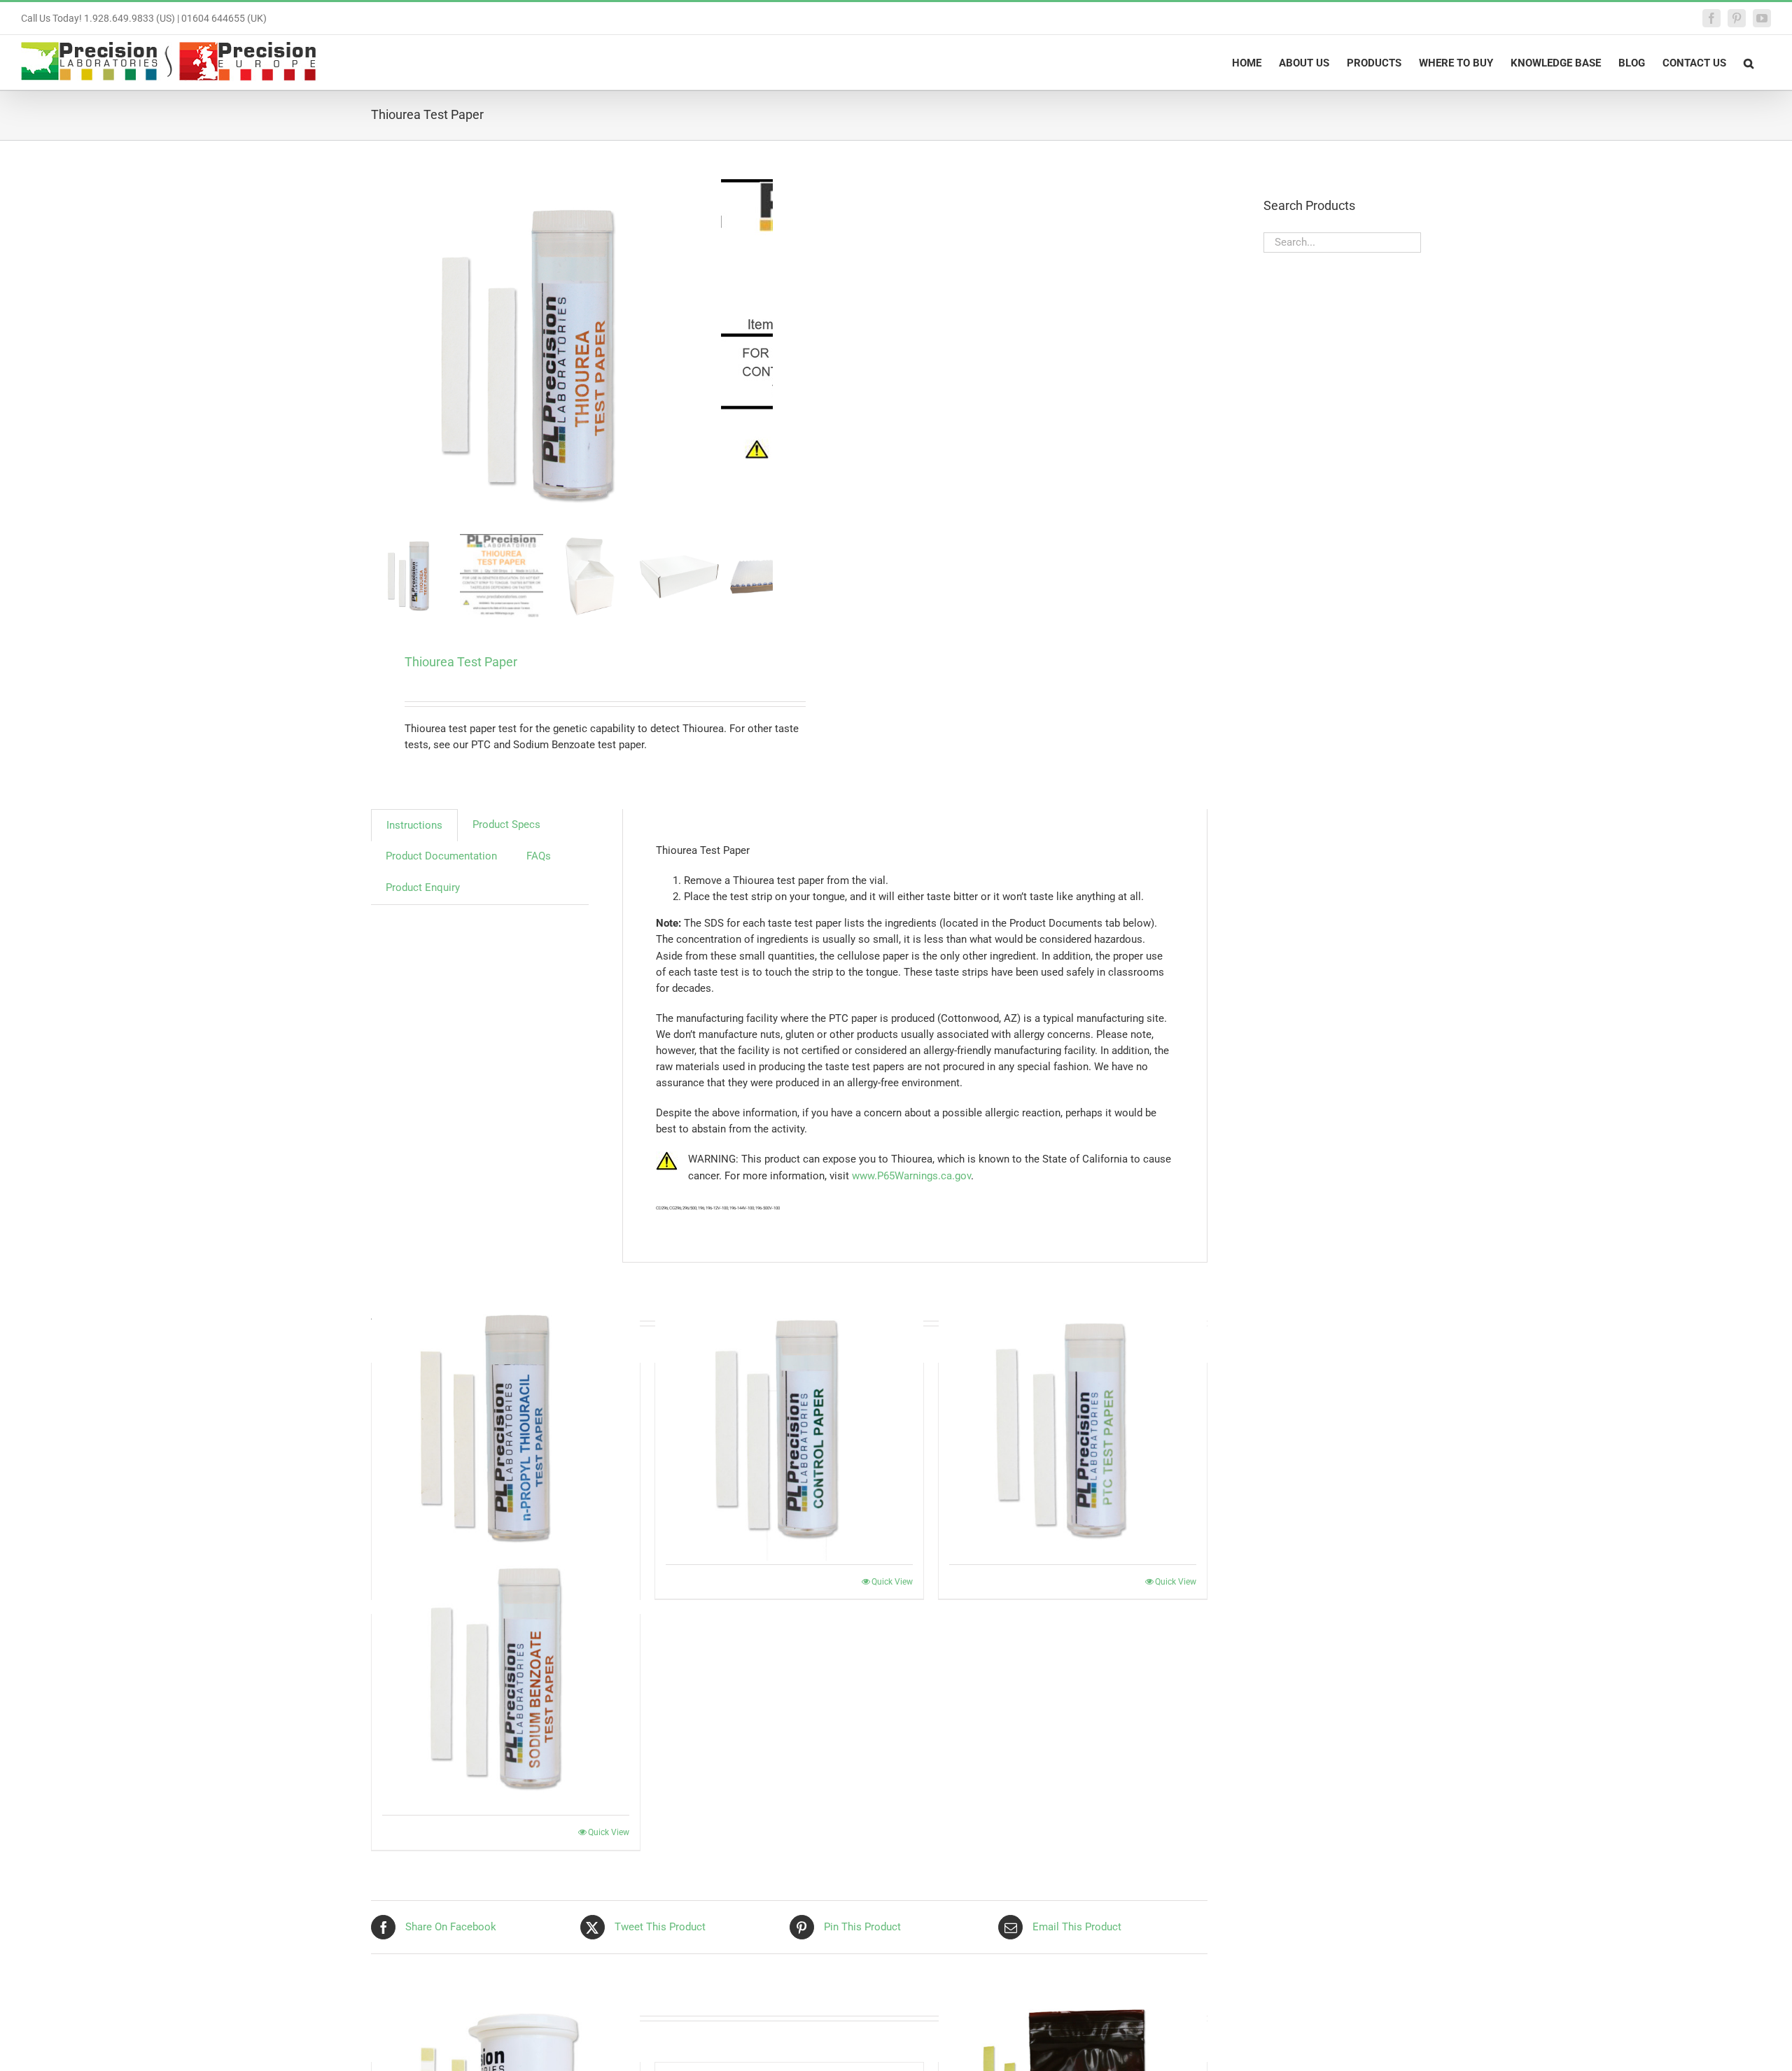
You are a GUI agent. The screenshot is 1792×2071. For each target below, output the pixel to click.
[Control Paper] (789, 1426)
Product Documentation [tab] (441, 856)
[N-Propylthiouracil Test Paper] (506, 1426)
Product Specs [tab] (506, 824)
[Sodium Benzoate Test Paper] (506, 1678)
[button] (1749, 62)
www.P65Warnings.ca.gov (911, 1176)
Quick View (892, 1582)
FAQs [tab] (539, 856)
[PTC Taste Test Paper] (1073, 1426)
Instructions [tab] (414, 825)
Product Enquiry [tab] (423, 887)
